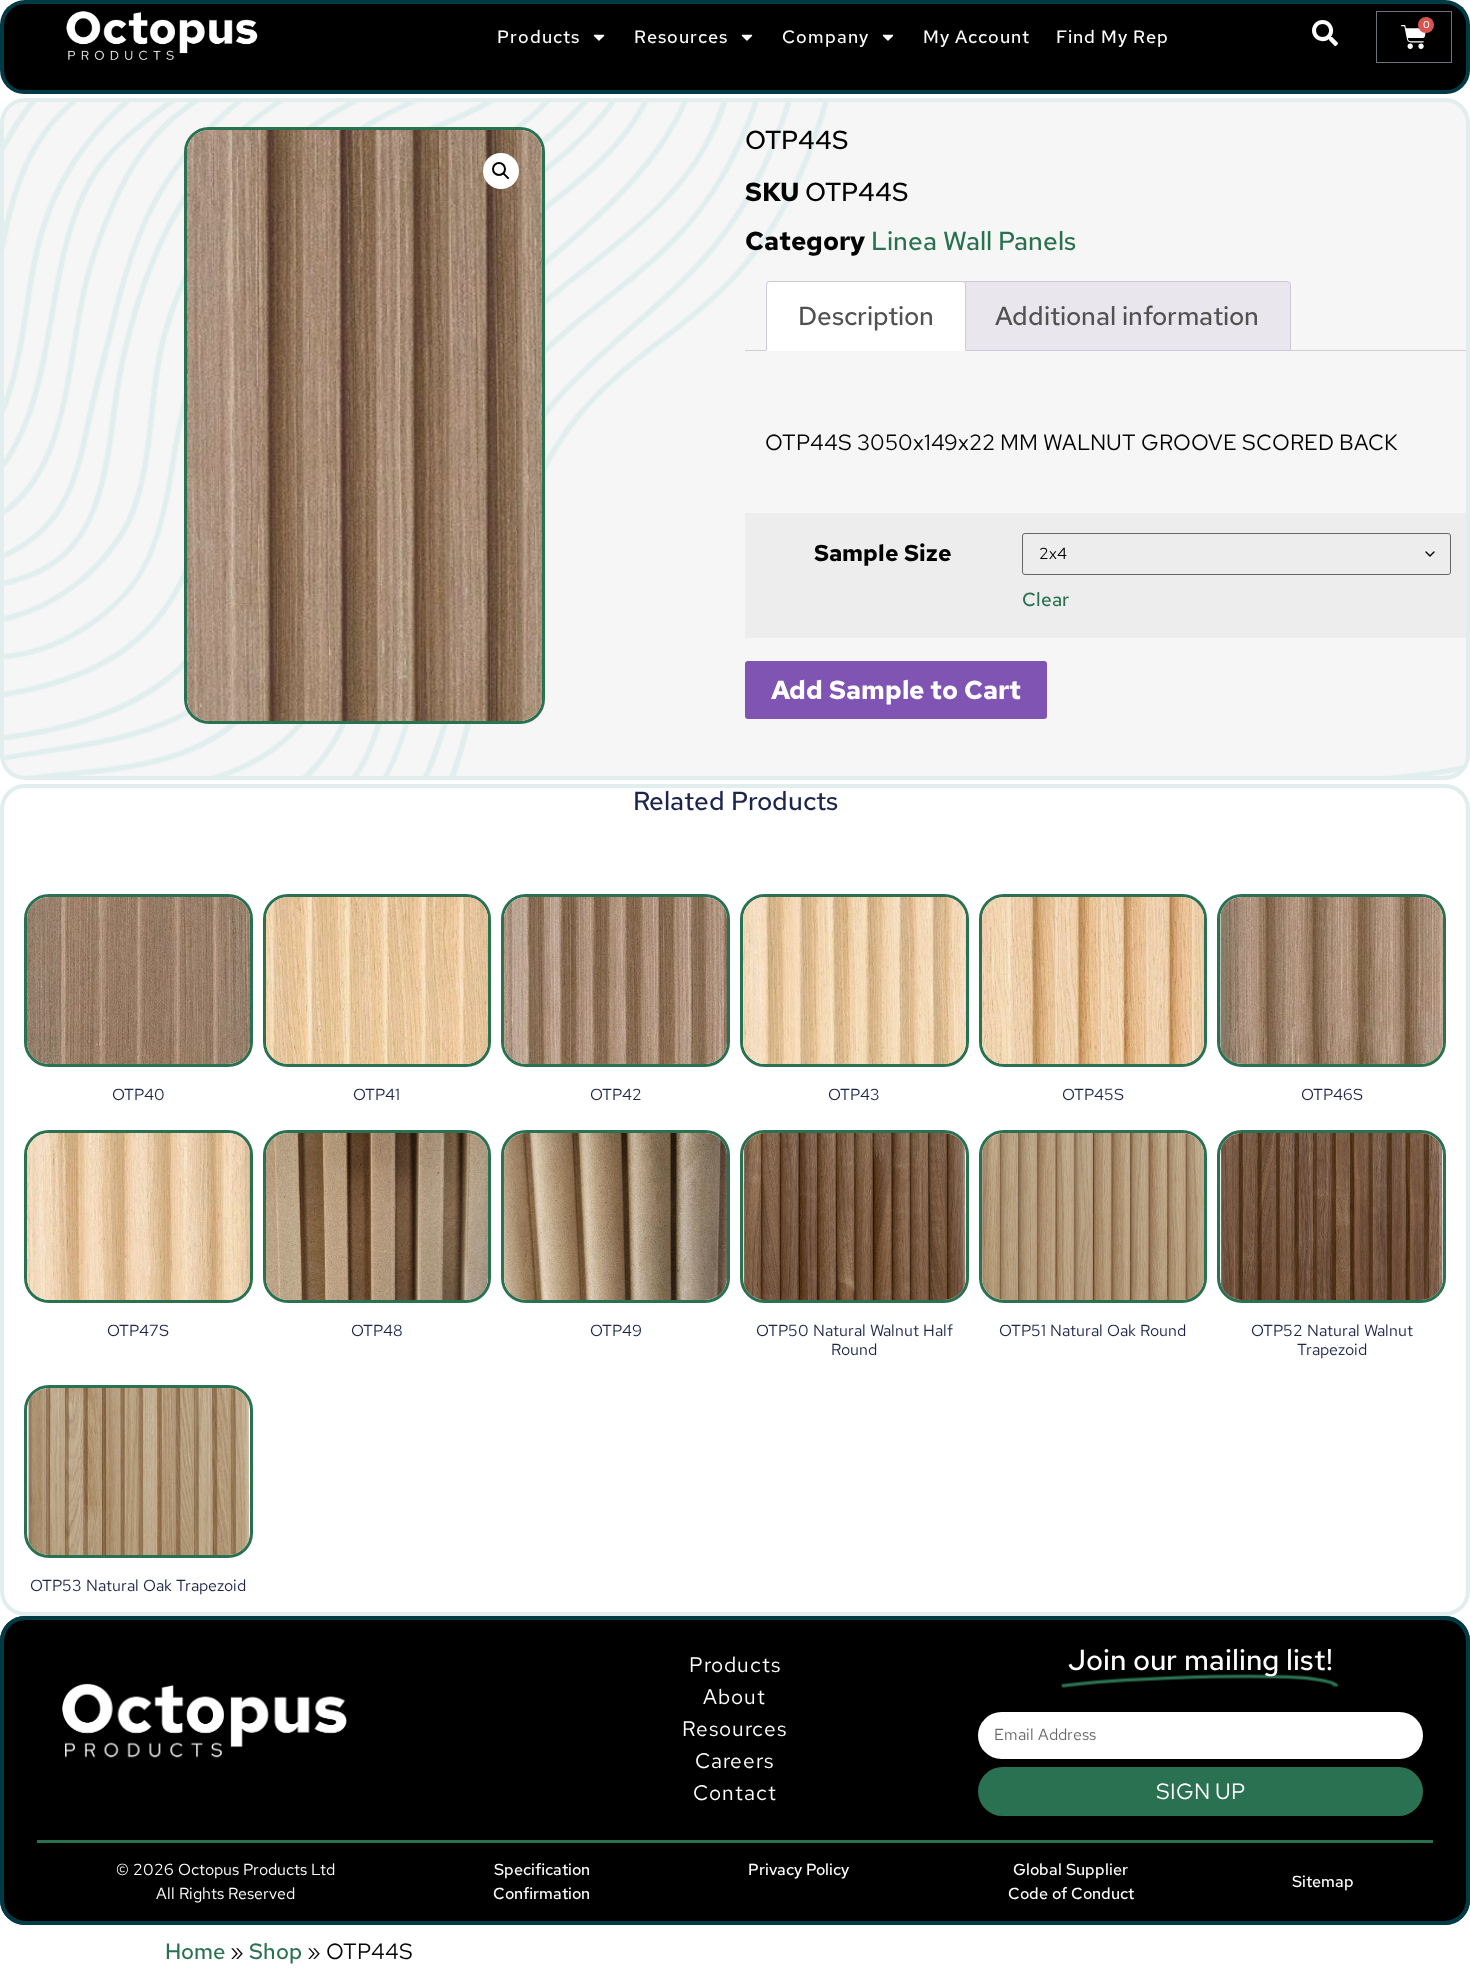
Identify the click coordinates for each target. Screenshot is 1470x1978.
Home (195, 1951)
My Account (976, 36)
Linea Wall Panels (973, 241)
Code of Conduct (1071, 1893)
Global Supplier (1070, 1869)
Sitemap (1323, 1881)
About (734, 1696)
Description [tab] (866, 316)
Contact (735, 1792)
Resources (734, 1728)
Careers (734, 1760)
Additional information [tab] (1127, 316)
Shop (275, 1951)
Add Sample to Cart (896, 690)
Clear (1045, 599)
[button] (501, 171)
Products (735, 1664)
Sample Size (883, 552)
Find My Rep (1112, 36)
